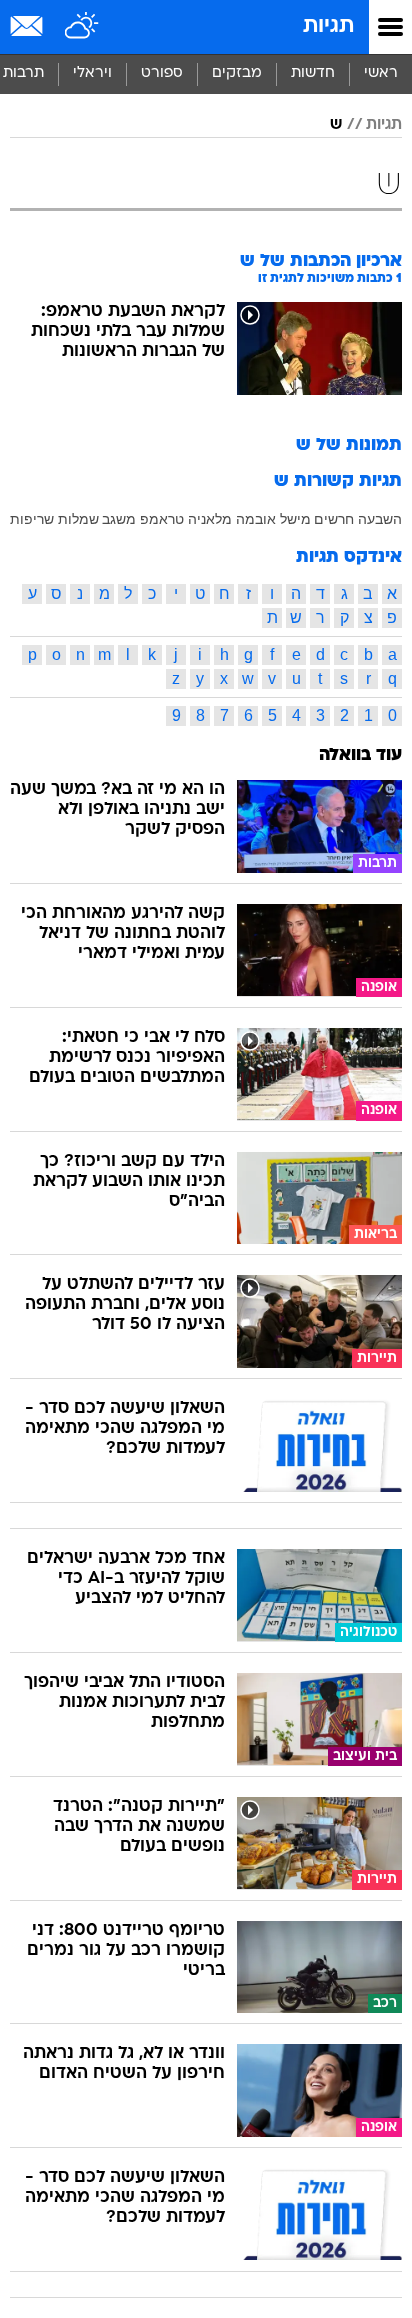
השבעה (380, 519)
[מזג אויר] (82, 27)
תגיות (328, 26)
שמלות (78, 519)
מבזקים (237, 73)
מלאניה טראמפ (186, 519)
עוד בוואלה (360, 755)
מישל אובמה (273, 519)
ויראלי (92, 73)
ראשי (381, 73)
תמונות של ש (349, 445)
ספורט (162, 73)
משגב (119, 519)
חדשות (313, 73)
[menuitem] (312, 74)
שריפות (32, 519)
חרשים (334, 519)
